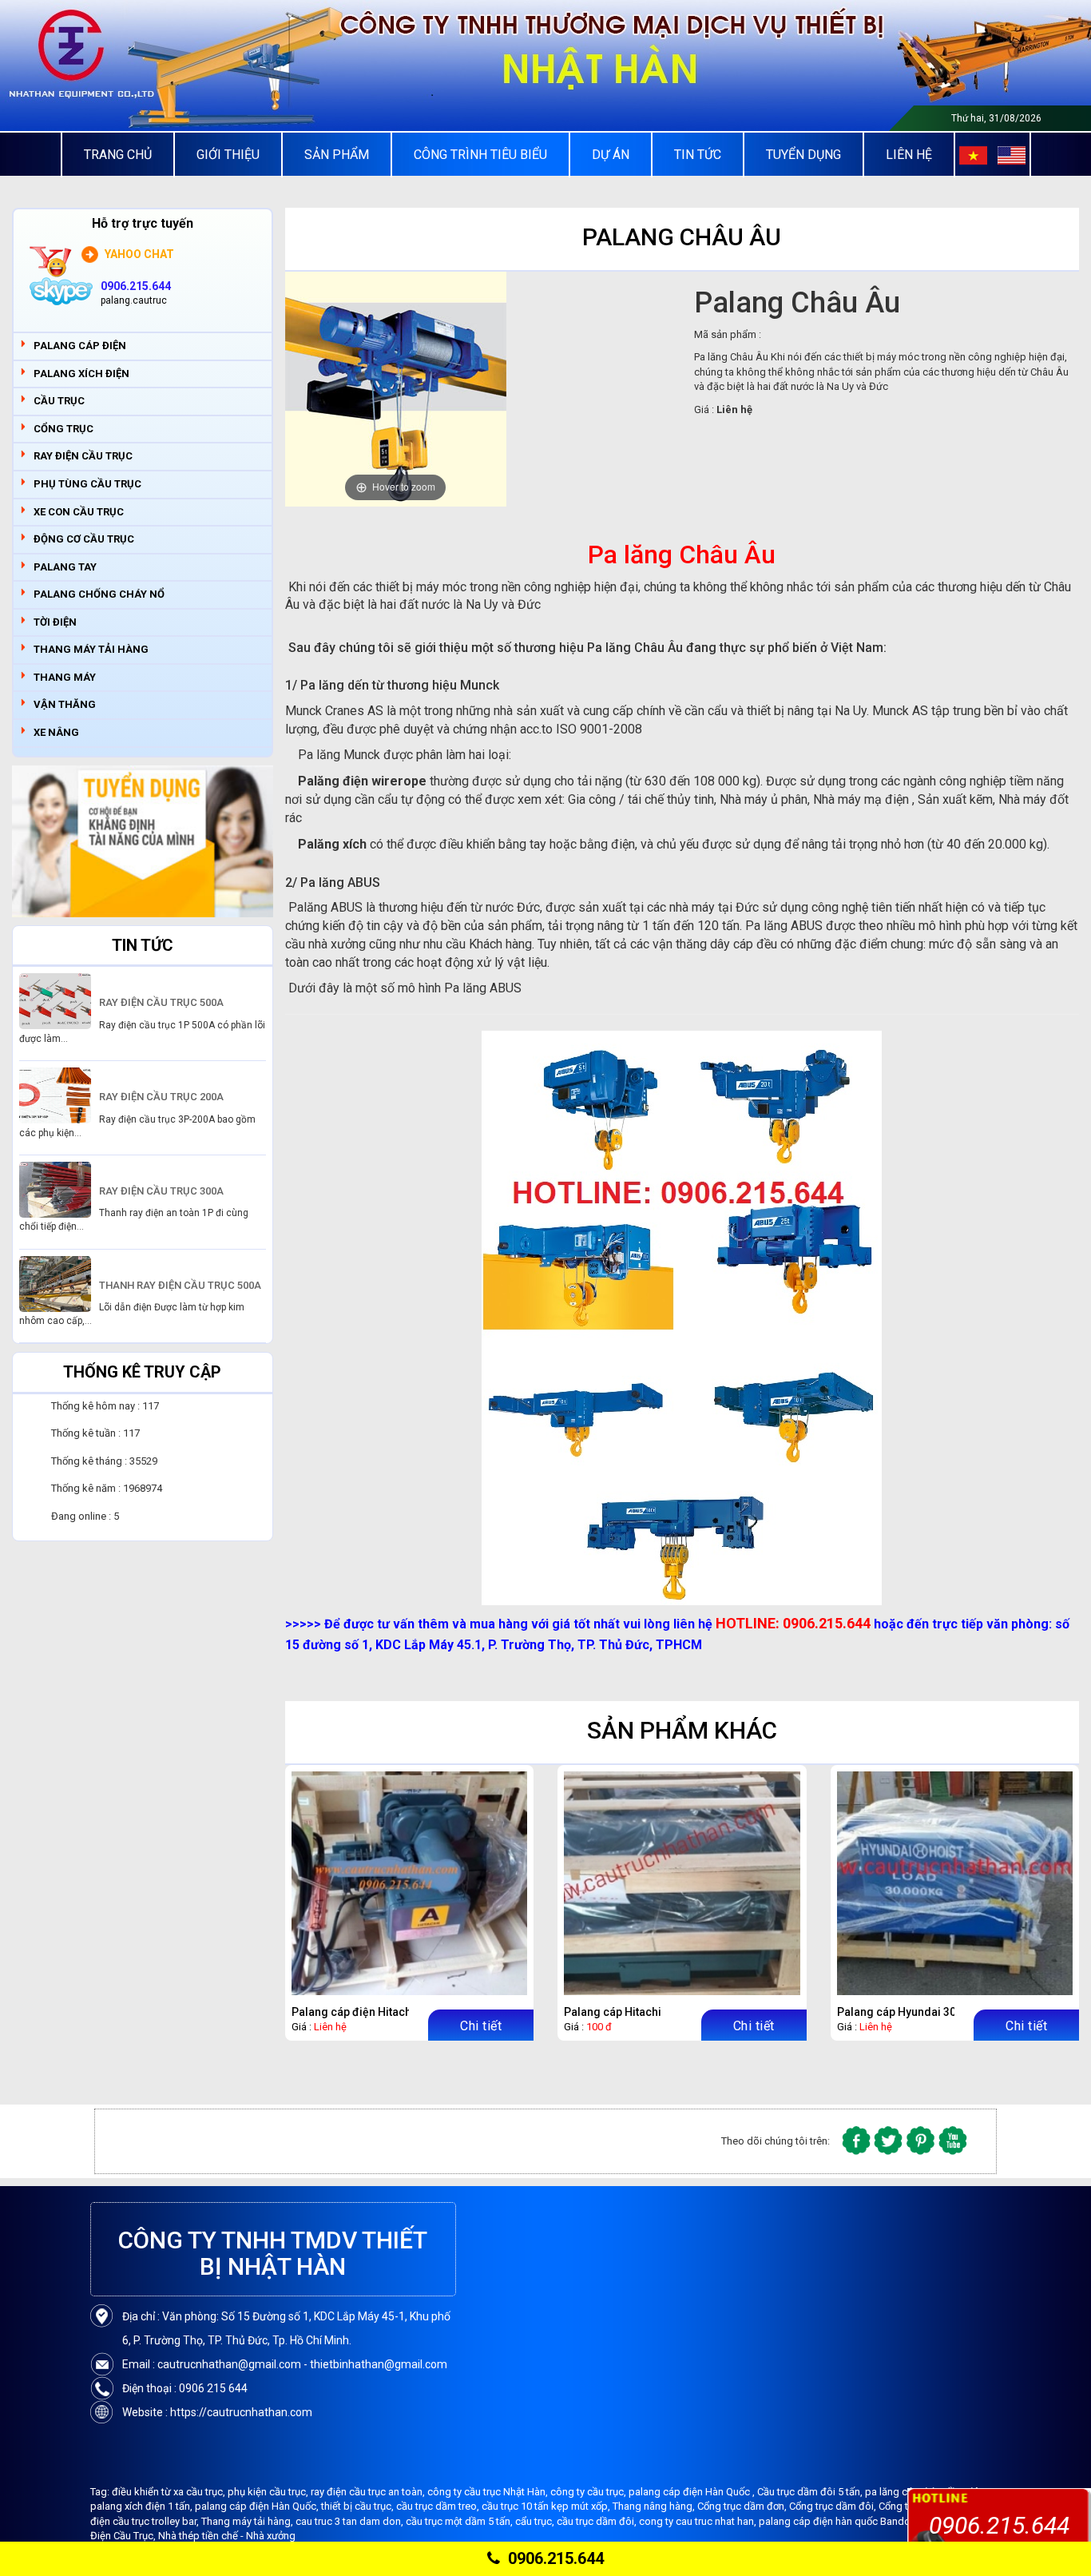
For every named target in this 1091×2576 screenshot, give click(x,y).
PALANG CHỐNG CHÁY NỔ (99, 594)
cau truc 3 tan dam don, (351, 2521)
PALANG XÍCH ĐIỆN (81, 374)
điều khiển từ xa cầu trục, (170, 2492)
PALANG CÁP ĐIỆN (80, 346)
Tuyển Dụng (803, 155)
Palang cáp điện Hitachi (353, 2012)
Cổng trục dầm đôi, (834, 2506)
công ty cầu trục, (589, 2492)
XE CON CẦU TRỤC (79, 512)
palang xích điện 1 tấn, (143, 2506)
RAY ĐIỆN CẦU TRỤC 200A (161, 1097)
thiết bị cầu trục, (359, 2506)
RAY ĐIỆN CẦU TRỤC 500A (161, 1002)
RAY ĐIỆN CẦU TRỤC (83, 456)
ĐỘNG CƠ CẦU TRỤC (84, 539)
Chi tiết (481, 2026)
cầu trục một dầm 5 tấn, (460, 2521)
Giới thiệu (228, 155)
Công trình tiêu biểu (480, 155)
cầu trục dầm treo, (439, 2506)
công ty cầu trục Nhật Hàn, (489, 2492)
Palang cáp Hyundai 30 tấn (906, 2012)
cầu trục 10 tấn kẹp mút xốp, (547, 2506)
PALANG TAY (65, 567)
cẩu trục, (536, 2521)
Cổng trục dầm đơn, (743, 2506)
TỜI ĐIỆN (55, 622)
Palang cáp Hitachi (613, 2012)
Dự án (611, 155)
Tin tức (698, 155)
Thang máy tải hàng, (248, 2521)
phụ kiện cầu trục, (269, 2492)
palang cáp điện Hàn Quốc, (258, 2506)
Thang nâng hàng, (655, 2506)
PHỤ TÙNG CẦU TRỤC (87, 484)
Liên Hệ (909, 155)
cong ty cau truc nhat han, (699, 2521)
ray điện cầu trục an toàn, (369, 2492)
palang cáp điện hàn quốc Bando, (837, 2521)
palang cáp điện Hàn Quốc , (693, 2492)
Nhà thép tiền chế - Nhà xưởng (227, 2536)
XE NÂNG (56, 732)
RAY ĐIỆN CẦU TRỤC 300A (161, 1191)
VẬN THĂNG (65, 704)
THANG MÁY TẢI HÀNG (91, 649)
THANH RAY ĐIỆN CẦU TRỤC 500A (180, 1285)
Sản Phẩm (337, 155)
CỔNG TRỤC (63, 429)
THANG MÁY (65, 677)
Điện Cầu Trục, (124, 2536)
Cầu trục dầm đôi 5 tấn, (811, 2492)
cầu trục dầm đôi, (598, 2521)
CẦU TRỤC (59, 401)
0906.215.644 (556, 2558)
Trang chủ (118, 155)
